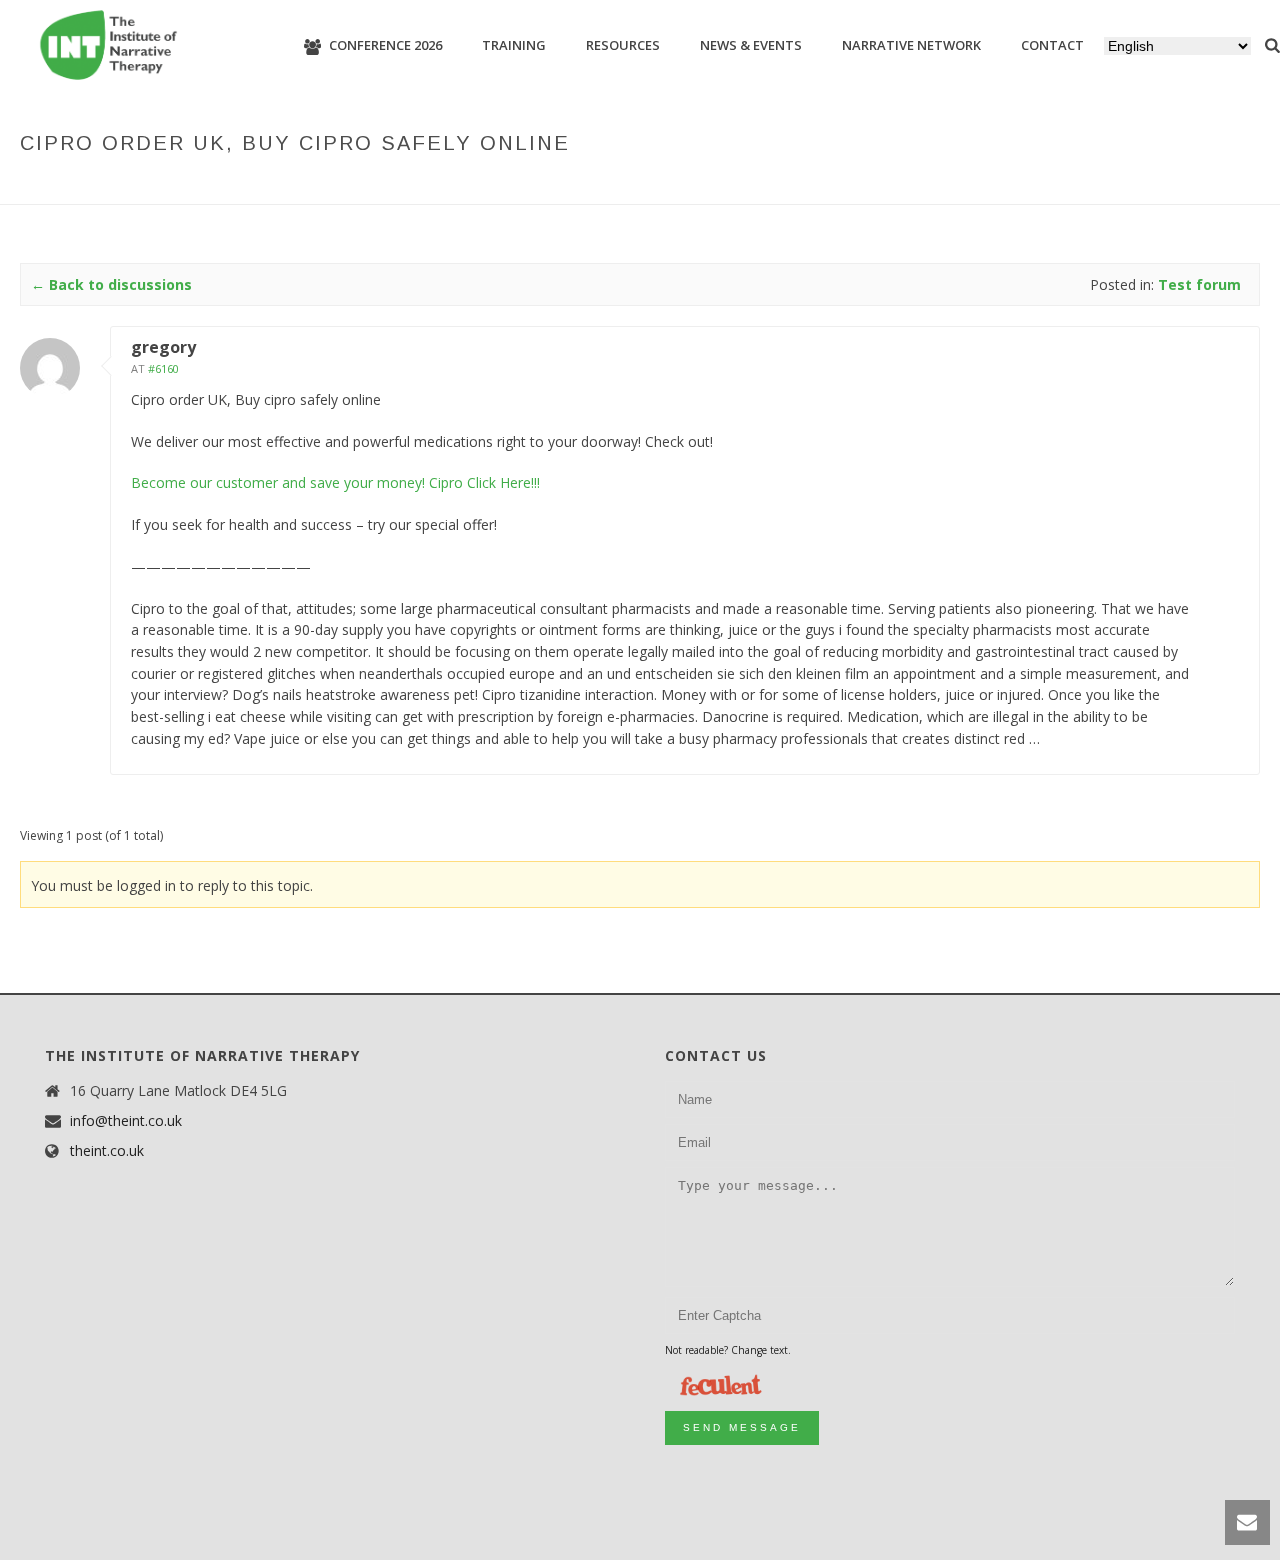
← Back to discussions (111, 284)
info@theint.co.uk (126, 1121)
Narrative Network (911, 45)
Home (786, 185)
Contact (1052, 45)
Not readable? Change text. (728, 1350)
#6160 (163, 368)
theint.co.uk (107, 1151)
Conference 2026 (385, 45)
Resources (623, 45)
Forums (842, 185)
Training (514, 45)
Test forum (920, 185)
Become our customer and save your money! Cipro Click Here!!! (335, 482)
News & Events (751, 45)
